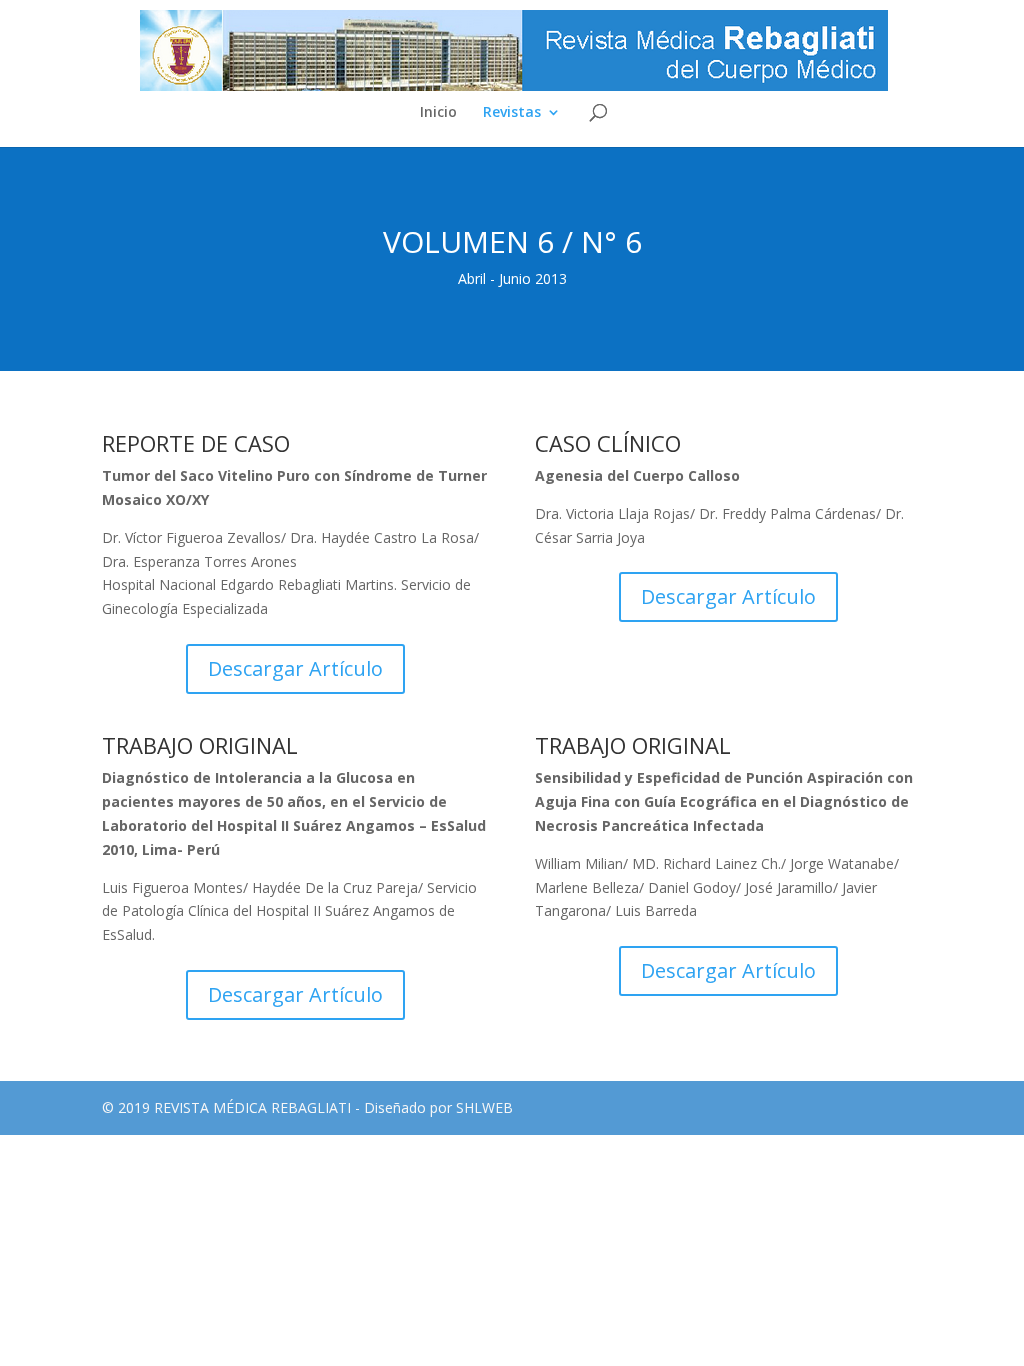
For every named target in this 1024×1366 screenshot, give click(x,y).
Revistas (512, 113)
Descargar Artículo (295, 668)
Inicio (438, 113)
